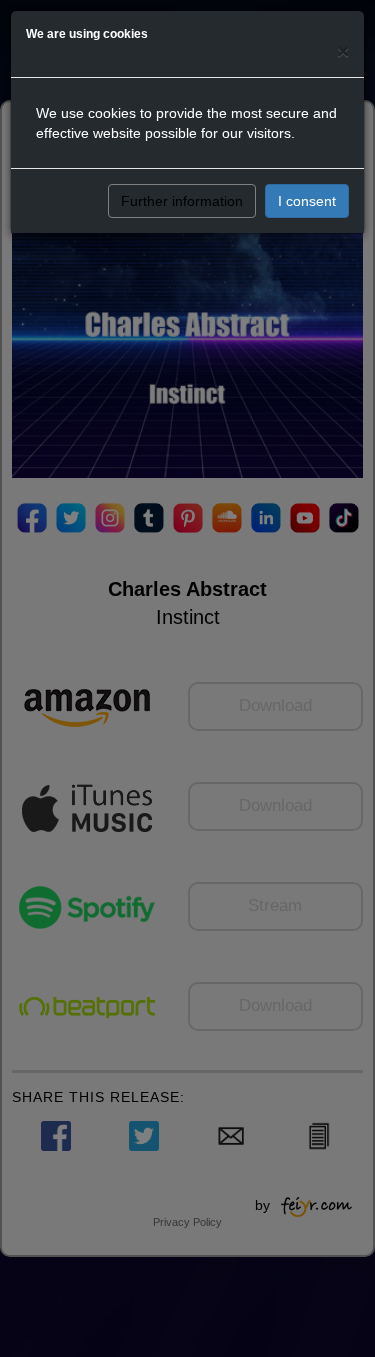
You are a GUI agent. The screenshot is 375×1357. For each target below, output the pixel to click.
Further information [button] (182, 201)
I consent (307, 201)
